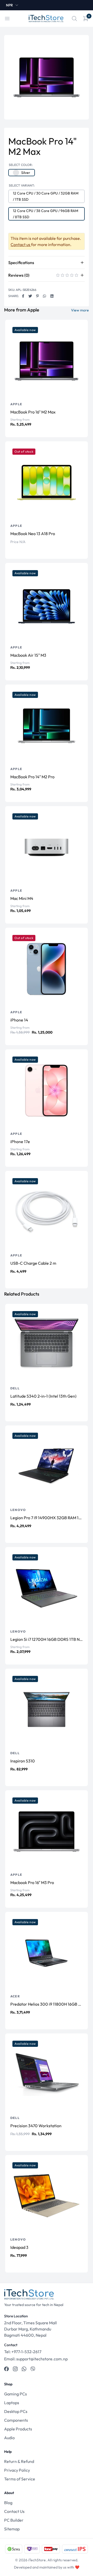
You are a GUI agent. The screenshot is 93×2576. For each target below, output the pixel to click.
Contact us (21, 244)
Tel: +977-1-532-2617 (23, 2352)
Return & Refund (19, 2461)
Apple (16, 404)
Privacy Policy (17, 2470)
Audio (9, 2438)
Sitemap (12, 2529)
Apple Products (18, 2429)
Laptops (12, 2403)
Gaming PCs (16, 2394)
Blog (8, 2503)
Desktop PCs (16, 2411)
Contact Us (14, 2511)
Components (16, 2420)
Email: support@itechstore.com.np (36, 2359)
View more (80, 310)
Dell (15, 1388)
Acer (15, 1996)
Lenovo (18, 1510)
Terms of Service (20, 2479)
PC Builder (14, 2520)
